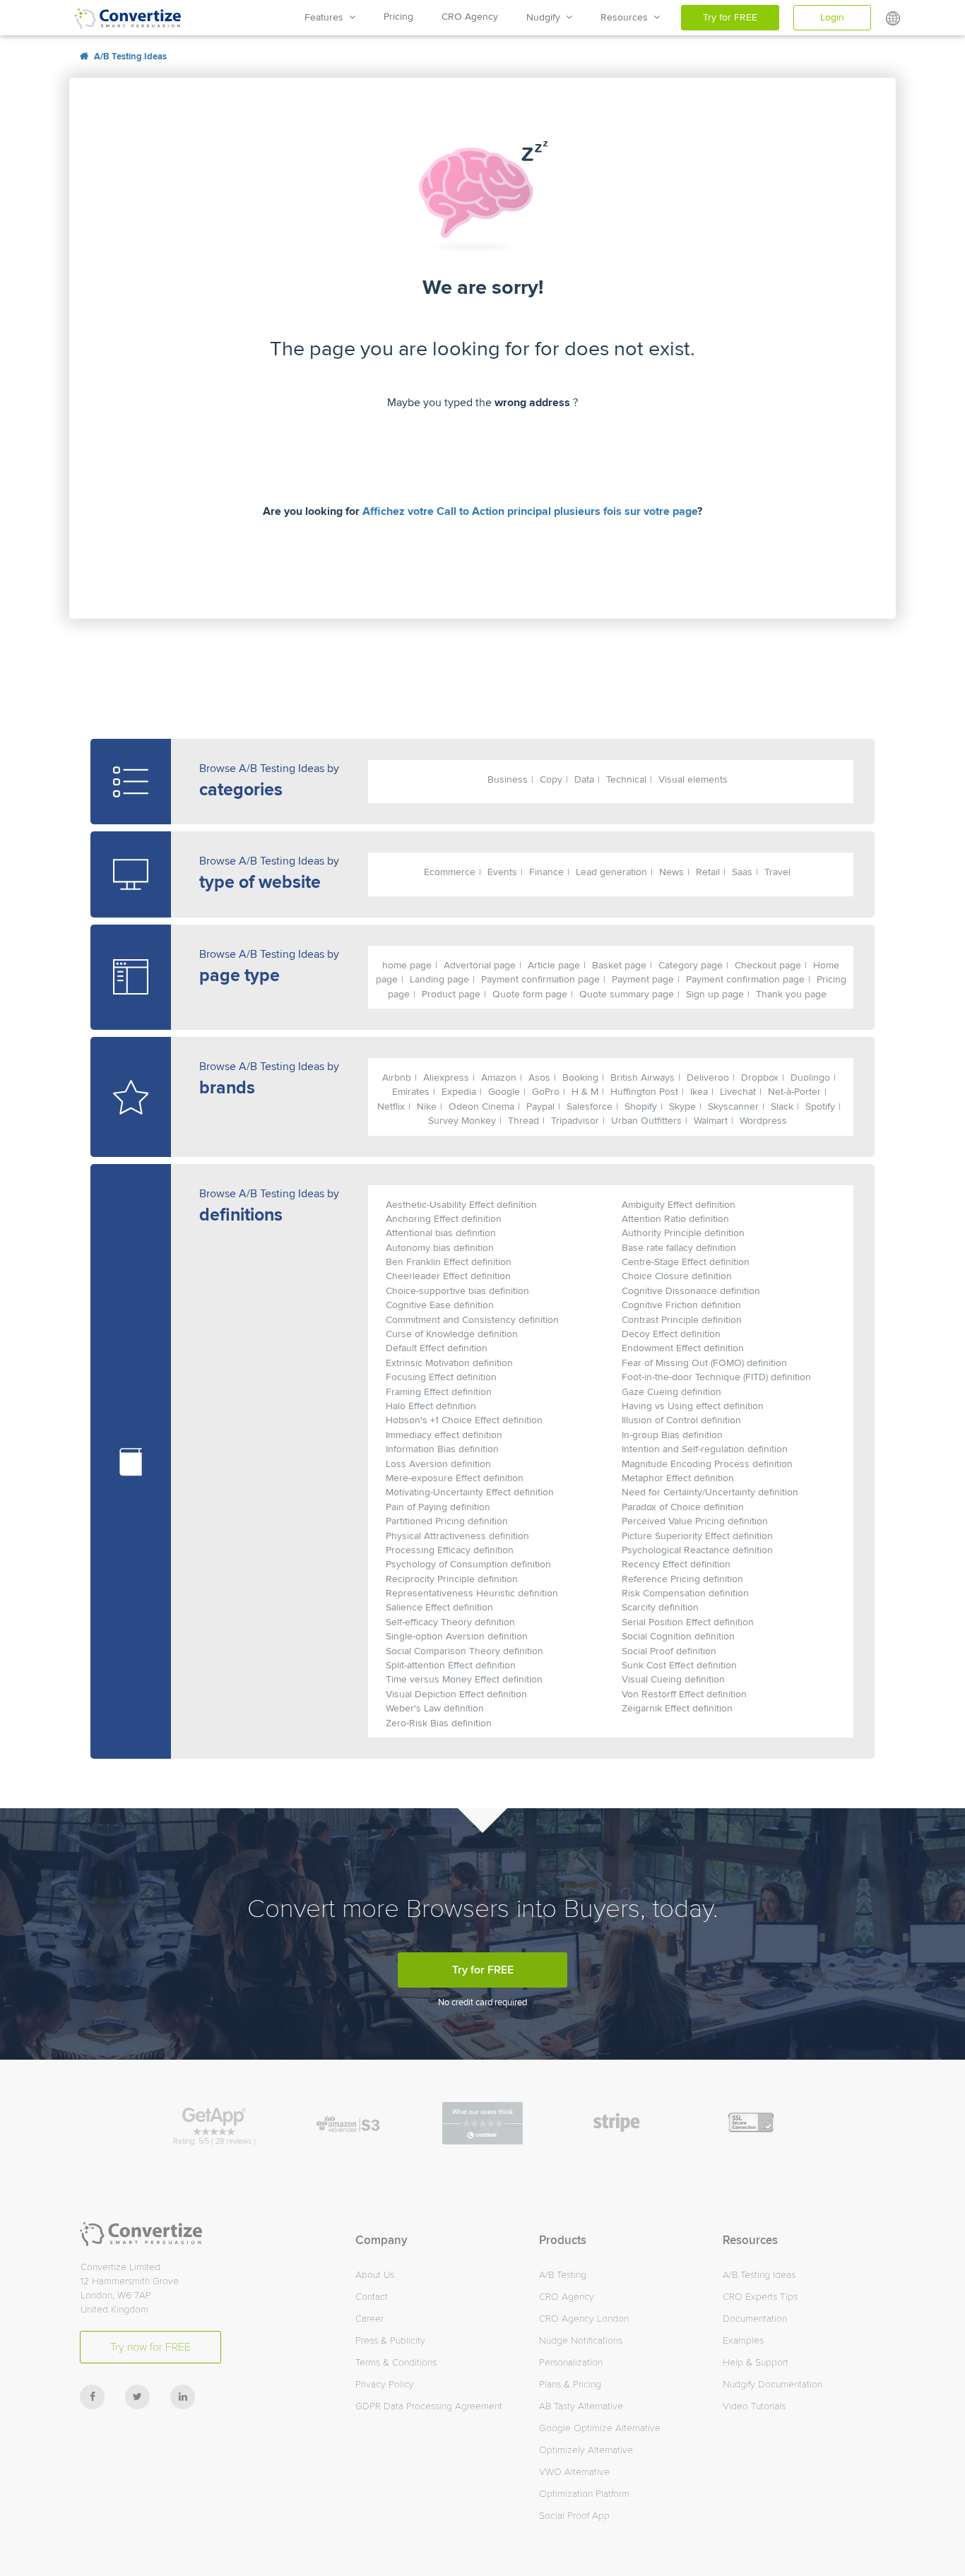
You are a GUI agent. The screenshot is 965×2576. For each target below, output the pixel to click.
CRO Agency (470, 17)
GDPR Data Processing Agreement (429, 2406)
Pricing (398, 17)
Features (327, 17)
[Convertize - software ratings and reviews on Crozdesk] (482, 2123)
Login (832, 17)
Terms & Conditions (396, 2362)
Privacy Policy (385, 2384)
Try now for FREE (150, 2347)
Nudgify (546, 17)
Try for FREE (730, 17)
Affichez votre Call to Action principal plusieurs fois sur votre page (530, 511)
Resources (627, 17)
